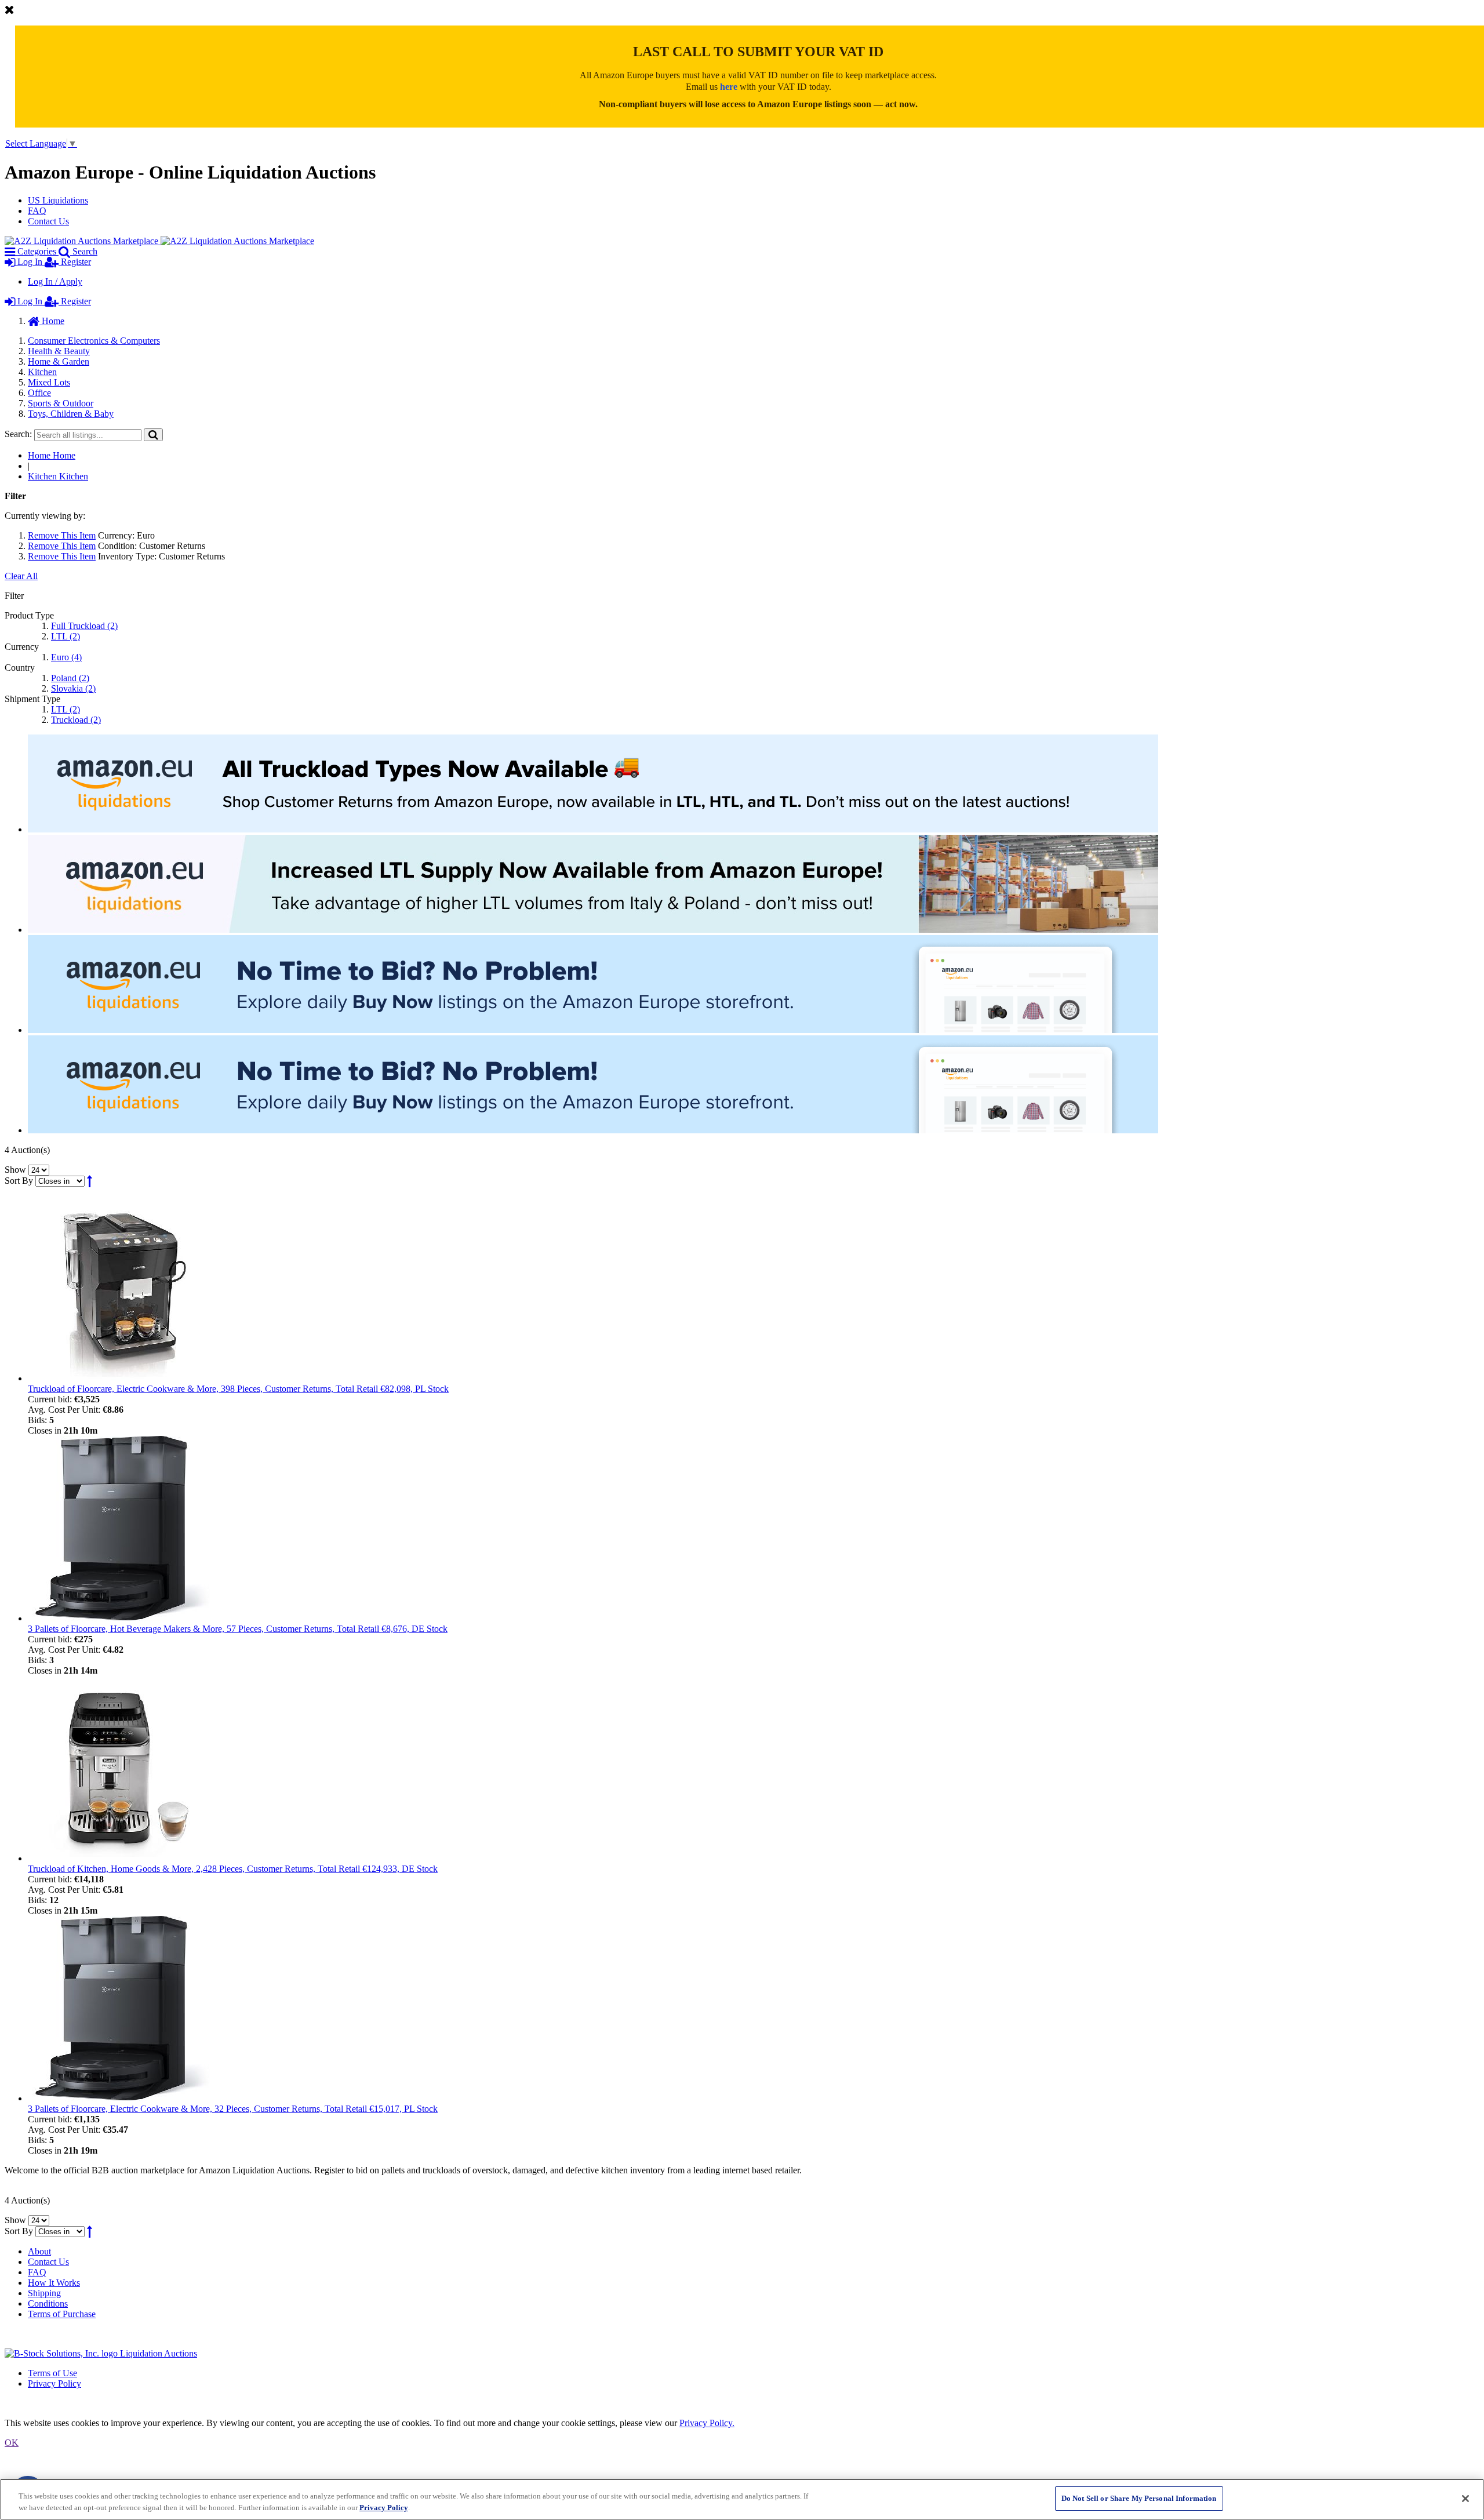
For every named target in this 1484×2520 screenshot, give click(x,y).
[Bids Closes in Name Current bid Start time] (61, 1181)
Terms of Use (52, 2373)
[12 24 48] (39, 1170)
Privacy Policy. (707, 2423)
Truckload (76, 720)
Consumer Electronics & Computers (94, 341)
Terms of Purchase (62, 2314)
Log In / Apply (55, 281)
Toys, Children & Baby (71, 414)
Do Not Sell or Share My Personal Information (1139, 2498)
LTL (66, 636)
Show (15, 1170)
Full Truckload (84, 626)
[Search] (153, 434)
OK (12, 2443)
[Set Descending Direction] (90, 1181)
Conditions (48, 2303)
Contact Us (48, 221)
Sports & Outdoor (61, 403)
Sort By (19, 1181)
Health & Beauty (59, 351)
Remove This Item (62, 535)
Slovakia (73, 688)
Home (52, 321)
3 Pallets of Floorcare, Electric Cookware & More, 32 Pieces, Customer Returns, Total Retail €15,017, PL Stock (233, 2109)
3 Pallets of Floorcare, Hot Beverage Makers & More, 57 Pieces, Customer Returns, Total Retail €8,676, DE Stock (238, 1629)
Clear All (21, 576)
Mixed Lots (49, 382)
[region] (742, 2499)
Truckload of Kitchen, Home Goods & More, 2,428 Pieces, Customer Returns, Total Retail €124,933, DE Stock (233, 1869)
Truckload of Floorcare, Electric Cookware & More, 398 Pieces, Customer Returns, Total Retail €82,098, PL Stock (238, 1389)
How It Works (54, 2283)
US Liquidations (58, 200)
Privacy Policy (54, 2383)
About (39, 2251)
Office (39, 393)
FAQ (37, 211)
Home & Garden (59, 361)
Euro (66, 657)
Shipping (44, 2293)
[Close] (1465, 2499)
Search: (18, 434)
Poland (70, 678)
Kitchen (42, 372)
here (729, 87)
